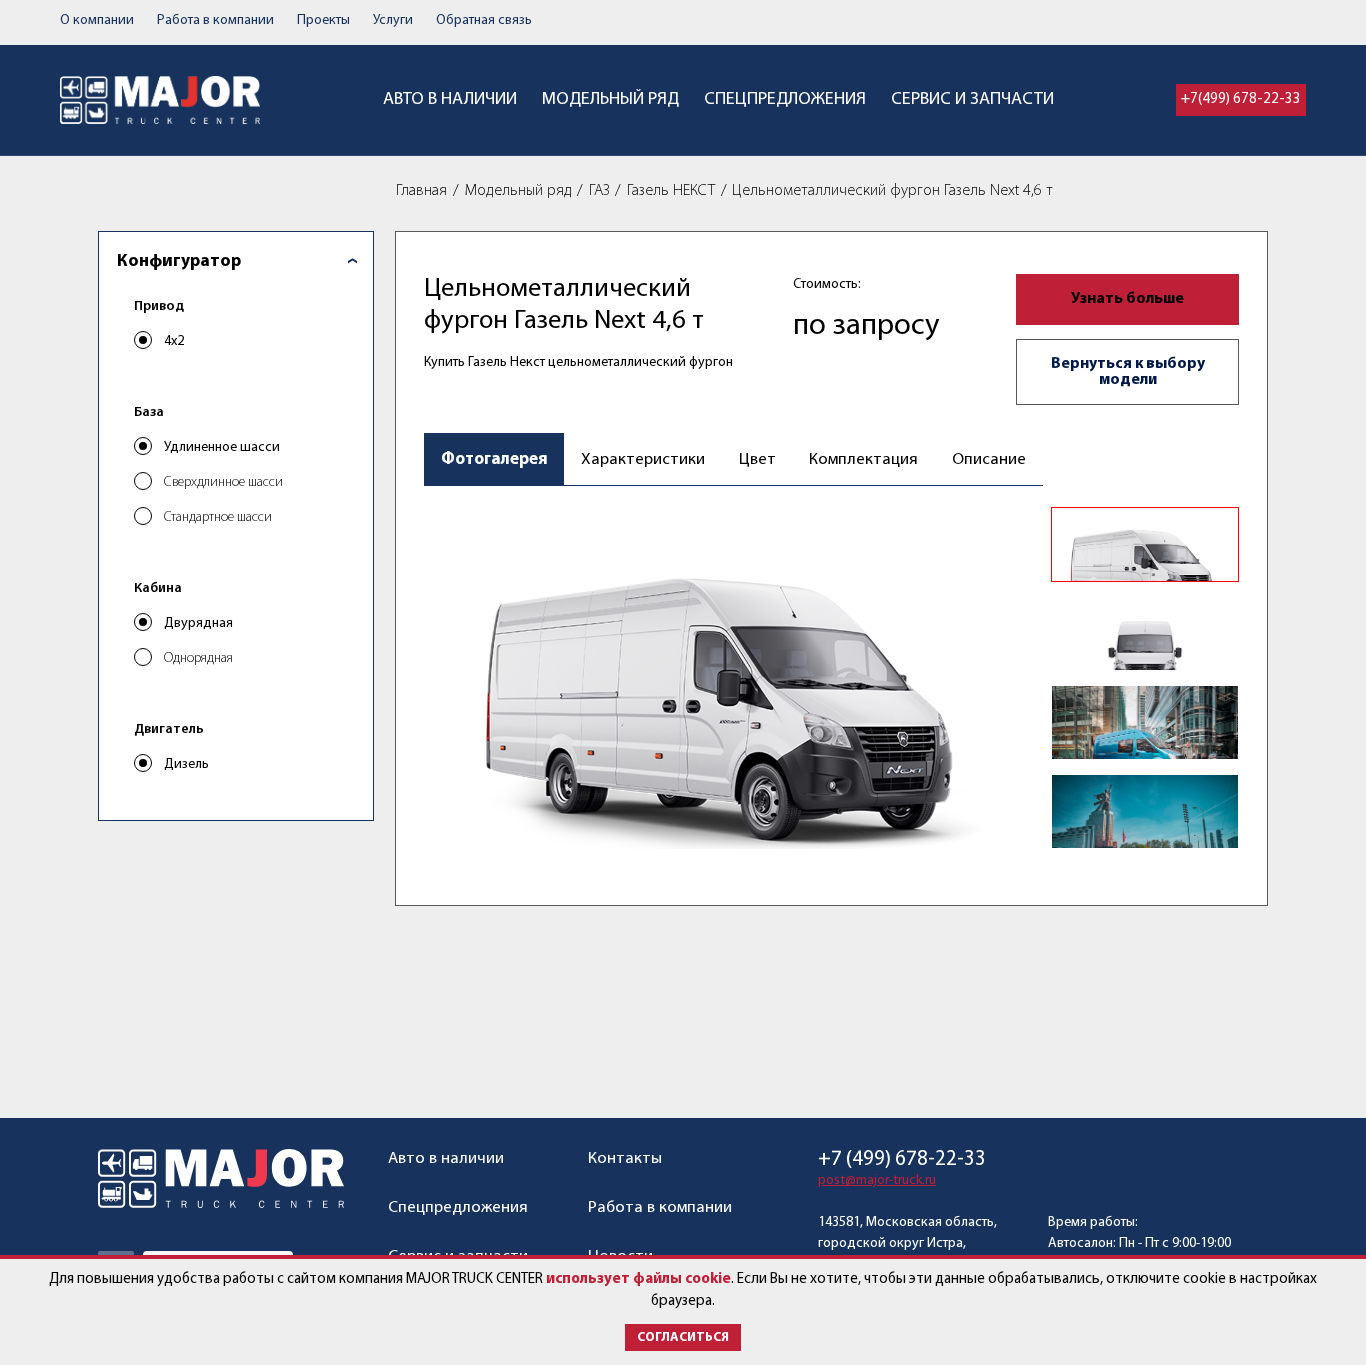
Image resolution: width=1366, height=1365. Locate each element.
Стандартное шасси (218, 517)
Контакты (625, 1158)
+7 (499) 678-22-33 (902, 1159)
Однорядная (198, 658)
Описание (989, 459)
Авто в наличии (450, 100)
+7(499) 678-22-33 (1241, 99)
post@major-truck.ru (877, 1180)
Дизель (186, 764)
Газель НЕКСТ (671, 191)
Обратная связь (484, 20)
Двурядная (198, 623)
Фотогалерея (494, 459)
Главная (421, 191)
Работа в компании (215, 20)
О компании (97, 20)
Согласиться (683, 1337)
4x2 (174, 341)
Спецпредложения (785, 100)
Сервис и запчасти (972, 100)
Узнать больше (1127, 299)
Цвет (757, 459)
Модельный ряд (610, 100)
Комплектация (863, 459)
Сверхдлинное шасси (223, 482)
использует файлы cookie (638, 1279)
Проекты (323, 20)
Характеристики (643, 459)
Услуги (393, 20)
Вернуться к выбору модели (1128, 372)
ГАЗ (599, 191)
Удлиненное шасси (222, 447)
